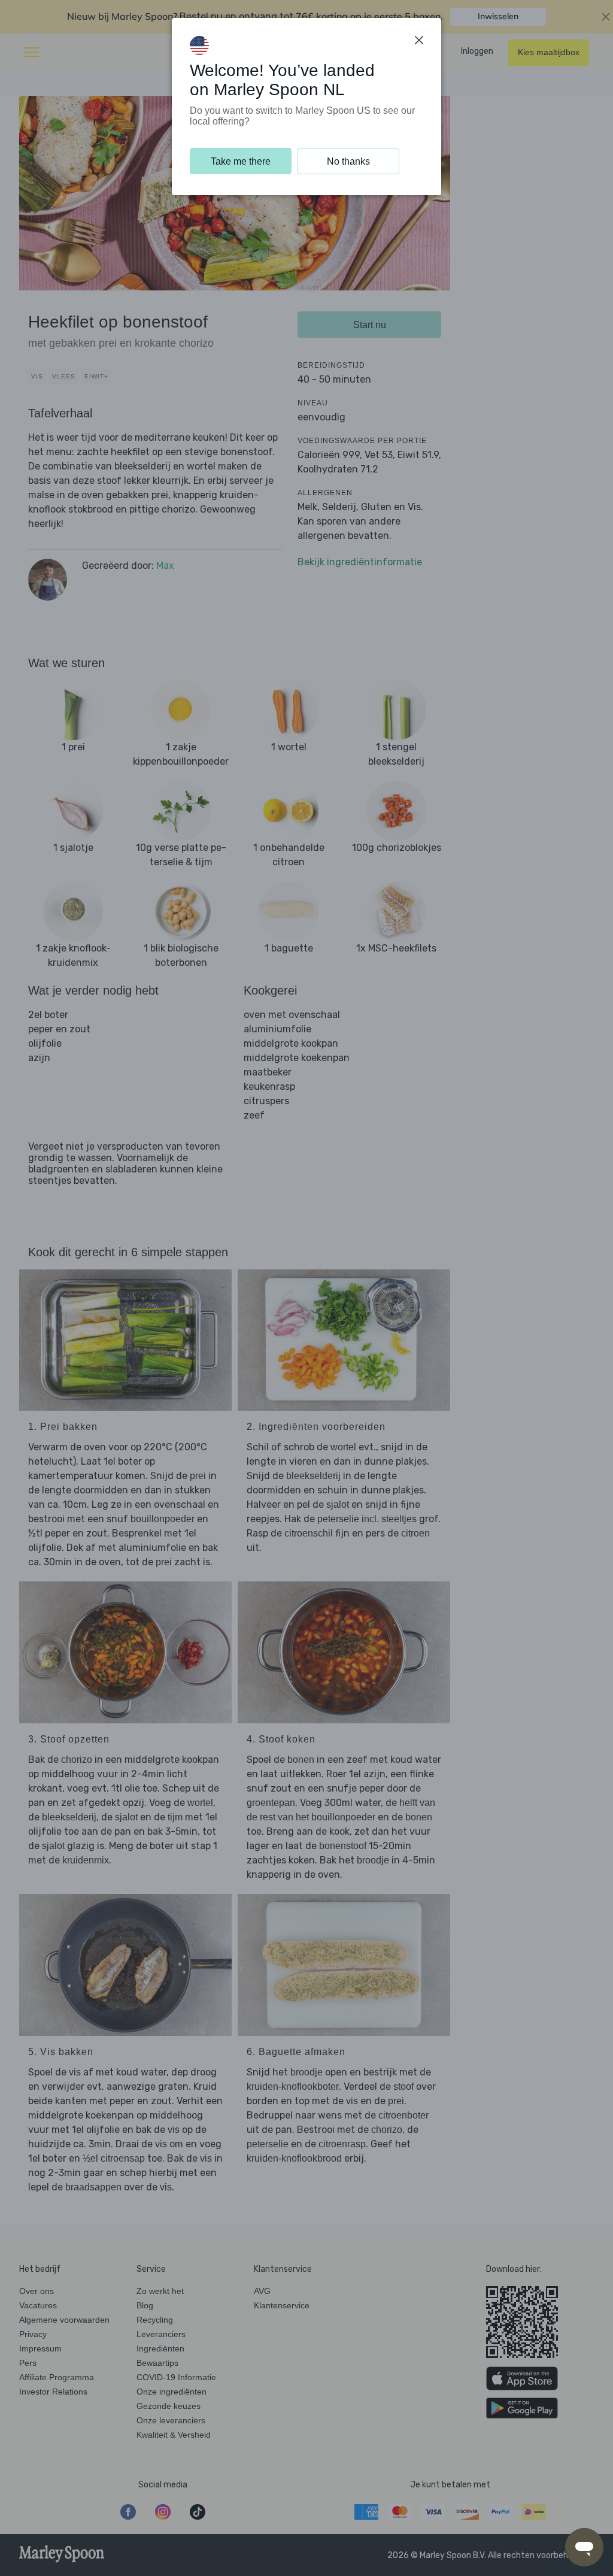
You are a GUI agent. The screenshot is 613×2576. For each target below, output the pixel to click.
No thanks (348, 161)
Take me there (241, 161)
